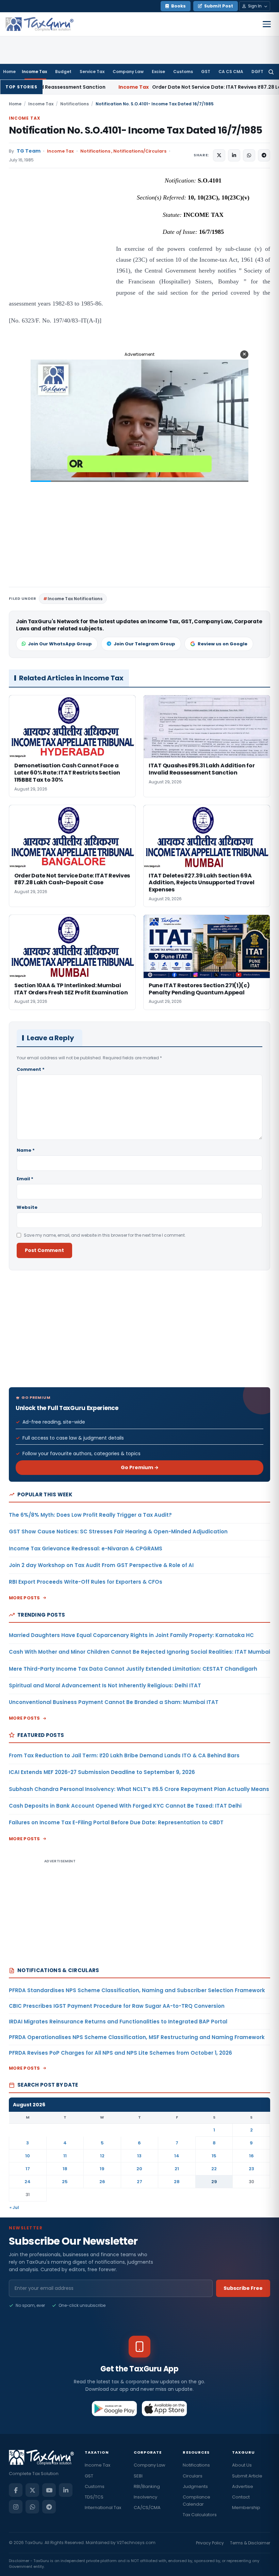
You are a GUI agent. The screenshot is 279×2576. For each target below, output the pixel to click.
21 (177, 2169)
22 (214, 2169)
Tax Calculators (200, 2515)
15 (214, 2156)
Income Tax (34, 72)
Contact (241, 2497)
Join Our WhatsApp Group (60, 644)
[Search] (271, 72)
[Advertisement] (60, 243)
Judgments (195, 2486)
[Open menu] (267, 24)
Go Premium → (140, 1467)
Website (27, 1207)
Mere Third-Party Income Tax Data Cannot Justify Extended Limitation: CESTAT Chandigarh (133, 1669)
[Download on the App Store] (165, 2408)
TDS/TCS (94, 2497)
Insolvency (145, 2497)
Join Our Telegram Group (144, 644)
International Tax (103, 2508)
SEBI (138, 2476)
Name (26, 1150)
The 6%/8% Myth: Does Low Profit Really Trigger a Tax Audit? (90, 1515)
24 (28, 2182)
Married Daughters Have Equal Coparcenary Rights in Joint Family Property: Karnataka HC (131, 1635)
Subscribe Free (243, 2288)
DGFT (257, 72)
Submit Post (219, 6)
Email (25, 1179)
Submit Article (247, 2476)
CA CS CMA (231, 72)
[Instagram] (16, 2507)
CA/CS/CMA (147, 2508)
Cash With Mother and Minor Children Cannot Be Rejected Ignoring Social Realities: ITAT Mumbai (139, 1652)
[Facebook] (16, 2490)
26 (102, 2182)
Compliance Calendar (196, 2501)
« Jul (14, 2207)
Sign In (255, 6)
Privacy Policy (210, 2543)
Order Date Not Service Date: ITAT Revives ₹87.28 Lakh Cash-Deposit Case (160, 87)
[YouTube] (49, 2490)
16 (251, 2156)
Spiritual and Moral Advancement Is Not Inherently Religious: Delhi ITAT (105, 1685)
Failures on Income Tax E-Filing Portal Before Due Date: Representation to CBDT (116, 1822)
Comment (31, 1069)
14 (177, 2156)
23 (251, 2169)
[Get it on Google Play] (114, 2408)
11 (65, 2156)
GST (206, 72)
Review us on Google (223, 644)
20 (139, 2169)
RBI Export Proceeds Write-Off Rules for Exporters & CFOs (86, 1582)
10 (28, 2156)
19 (102, 2169)
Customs (183, 72)
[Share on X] (219, 155)
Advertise (243, 2486)
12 (102, 2156)
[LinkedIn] (66, 2490)
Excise (158, 72)
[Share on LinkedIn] (234, 155)
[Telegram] (49, 2507)
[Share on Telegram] (264, 155)
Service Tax (92, 72)
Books (178, 6)
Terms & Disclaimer (250, 2543)
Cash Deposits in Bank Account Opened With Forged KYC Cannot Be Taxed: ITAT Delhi (125, 1806)
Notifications (75, 104)
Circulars (193, 2476)
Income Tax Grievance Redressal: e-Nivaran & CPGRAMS (86, 1548)
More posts (24, 1598)
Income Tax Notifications (75, 599)
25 (65, 2182)
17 (28, 2169)
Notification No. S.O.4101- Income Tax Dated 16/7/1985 (135, 130)
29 (214, 2182)
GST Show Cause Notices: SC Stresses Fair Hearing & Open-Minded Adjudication (118, 1531)
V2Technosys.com (136, 2543)
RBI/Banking (147, 2486)
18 (65, 2169)
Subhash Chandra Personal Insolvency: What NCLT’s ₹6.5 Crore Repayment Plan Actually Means (139, 1789)
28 (177, 2182)
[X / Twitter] (32, 2490)
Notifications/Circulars (140, 151)
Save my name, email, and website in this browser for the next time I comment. (105, 1235)
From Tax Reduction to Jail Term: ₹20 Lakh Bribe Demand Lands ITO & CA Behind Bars (124, 1755)
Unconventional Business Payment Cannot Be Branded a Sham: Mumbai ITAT (114, 1702)
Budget (63, 72)
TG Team (29, 151)
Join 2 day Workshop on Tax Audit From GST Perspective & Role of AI (101, 1565)
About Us (242, 2465)
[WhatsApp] (32, 2507)
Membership (246, 2508)
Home (9, 72)
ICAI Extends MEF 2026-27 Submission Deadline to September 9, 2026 (102, 1772)
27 (139, 2182)
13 (139, 2156)
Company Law (128, 72)
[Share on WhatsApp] (249, 155)
